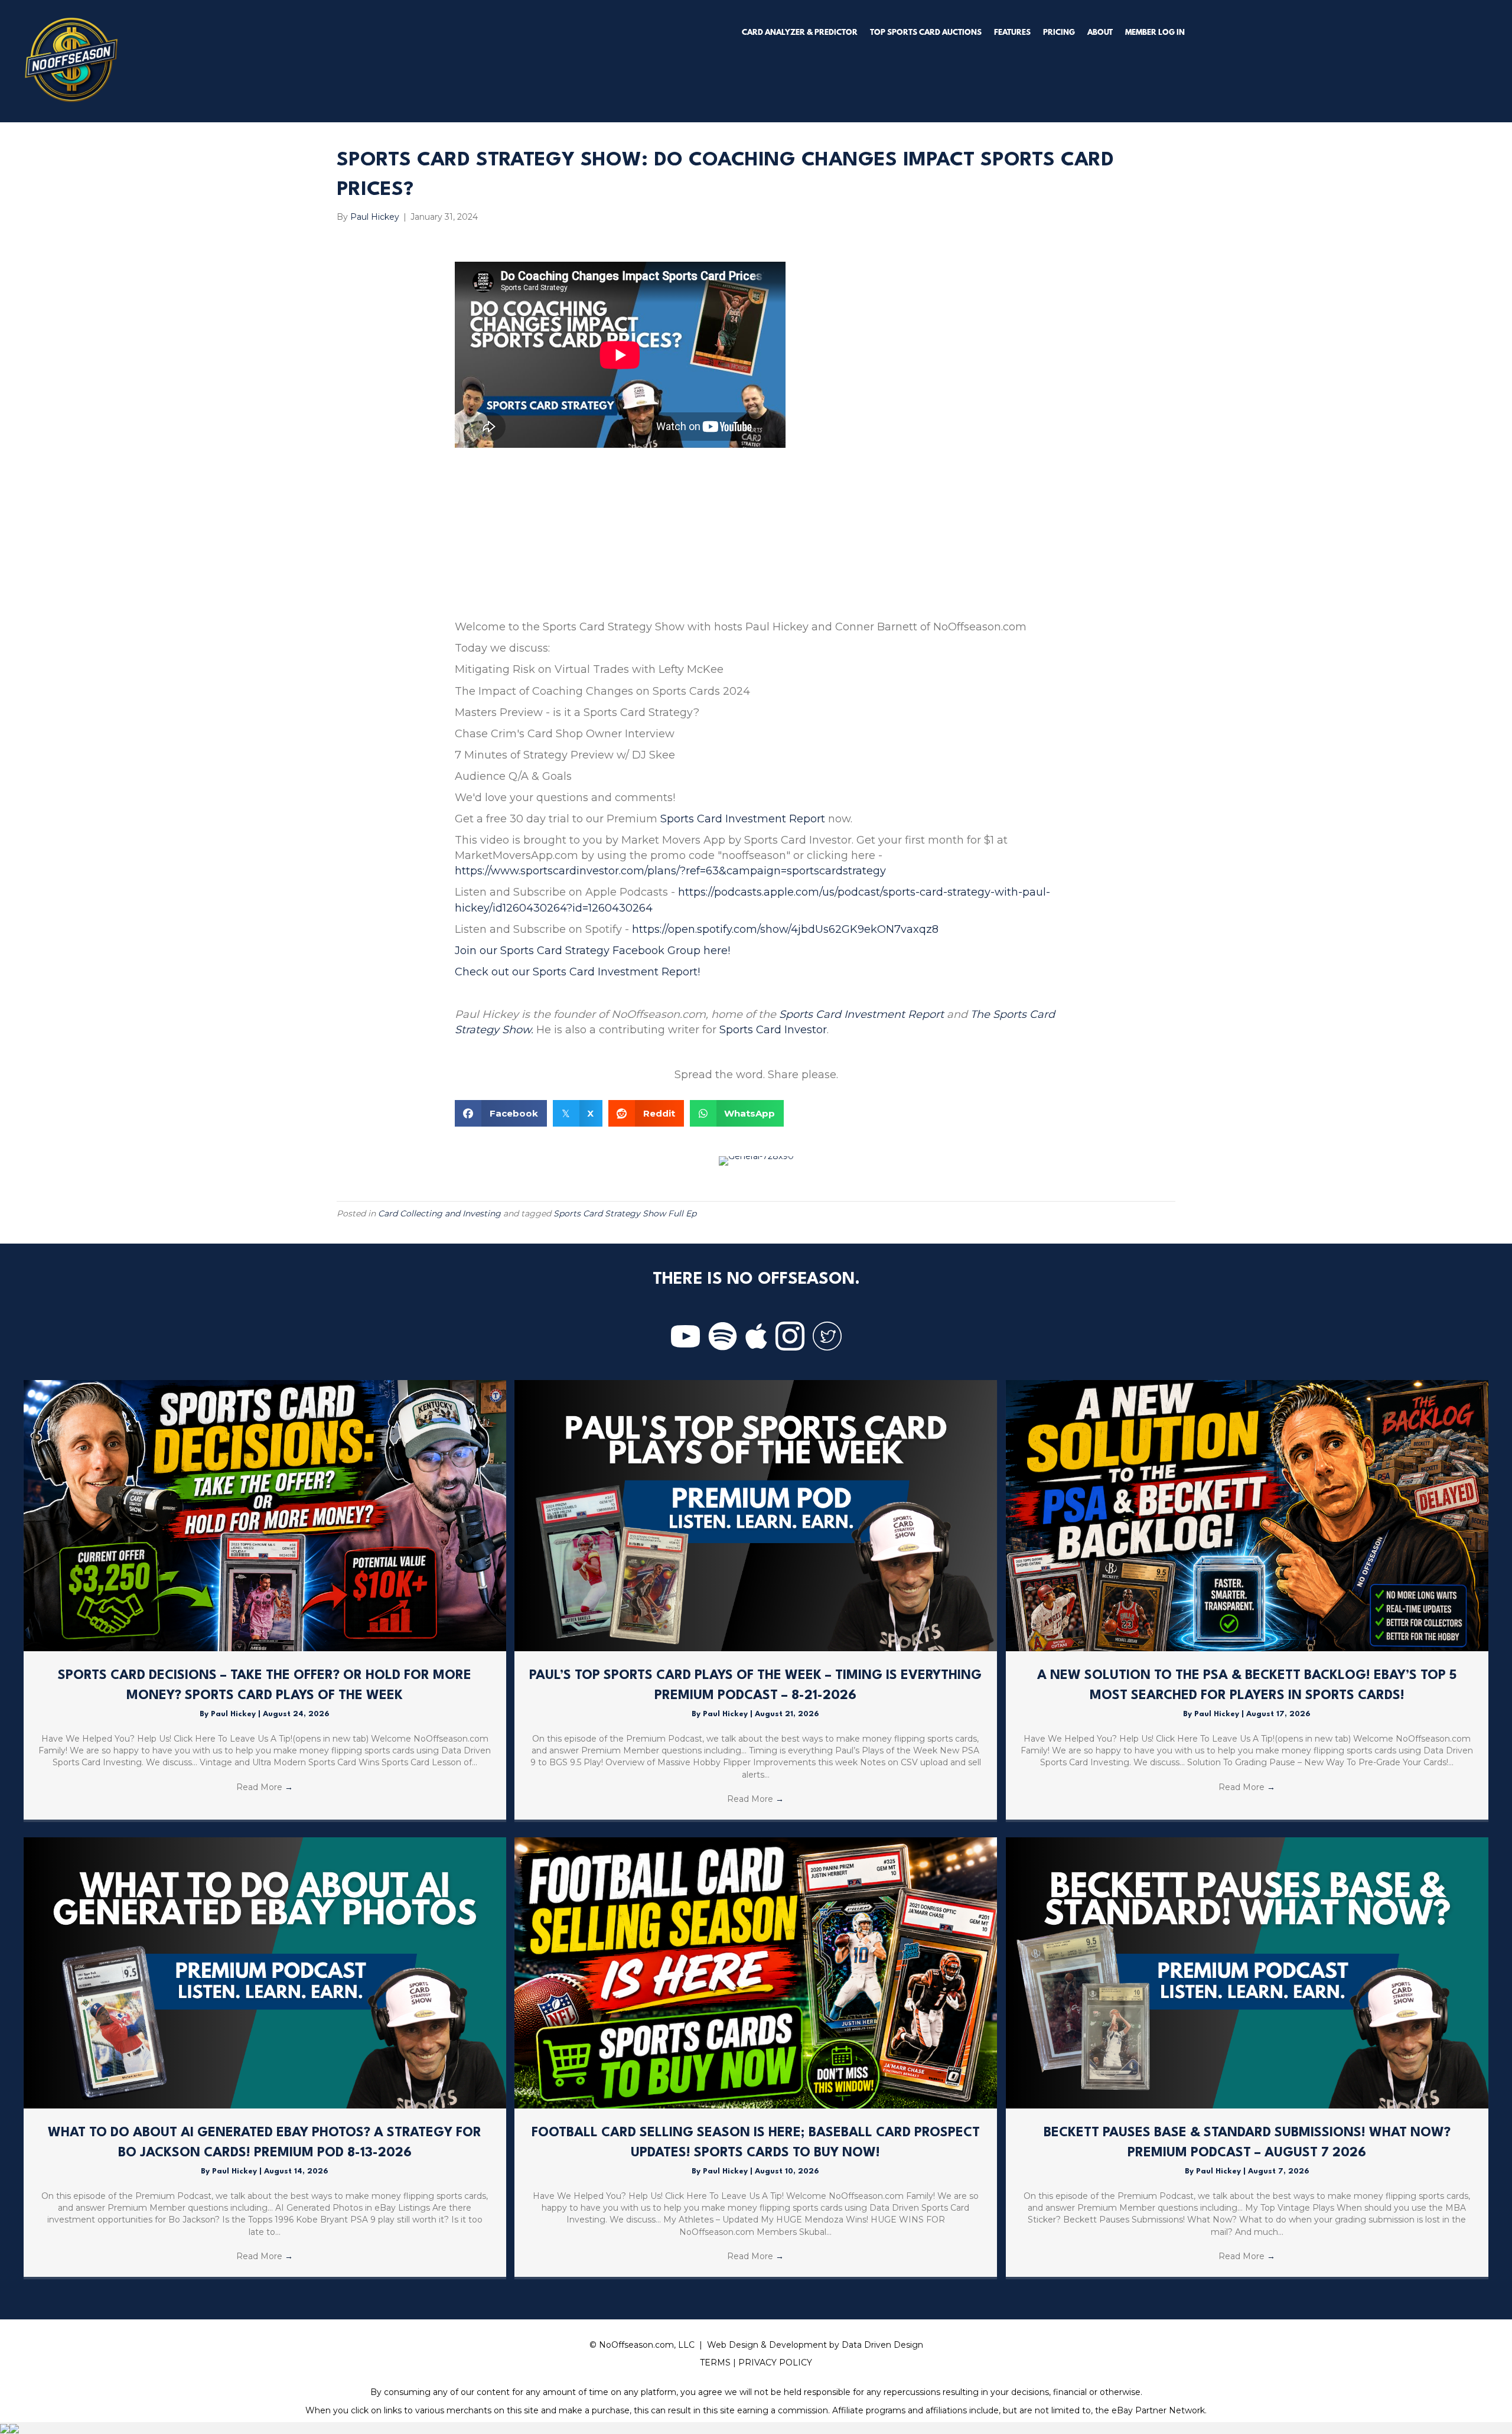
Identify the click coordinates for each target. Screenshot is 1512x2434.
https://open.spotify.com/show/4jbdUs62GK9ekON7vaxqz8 (785, 929)
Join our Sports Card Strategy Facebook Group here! (592, 951)
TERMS (715, 2363)
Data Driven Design (882, 2345)
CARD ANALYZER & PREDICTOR (800, 33)
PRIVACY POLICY (775, 2363)
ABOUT (1100, 33)
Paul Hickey (234, 1714)
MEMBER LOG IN (1155, 33)
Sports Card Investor (773, 1030)
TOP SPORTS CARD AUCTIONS (926, 33)
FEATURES (1012, 33)
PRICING (1059, 33)
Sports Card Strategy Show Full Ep (625, 1213)
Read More (265, 1787)
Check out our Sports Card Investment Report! (577, 972)
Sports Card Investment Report (743, 819)
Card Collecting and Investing (439, 1213)
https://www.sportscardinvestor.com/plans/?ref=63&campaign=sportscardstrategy (670, 871)
